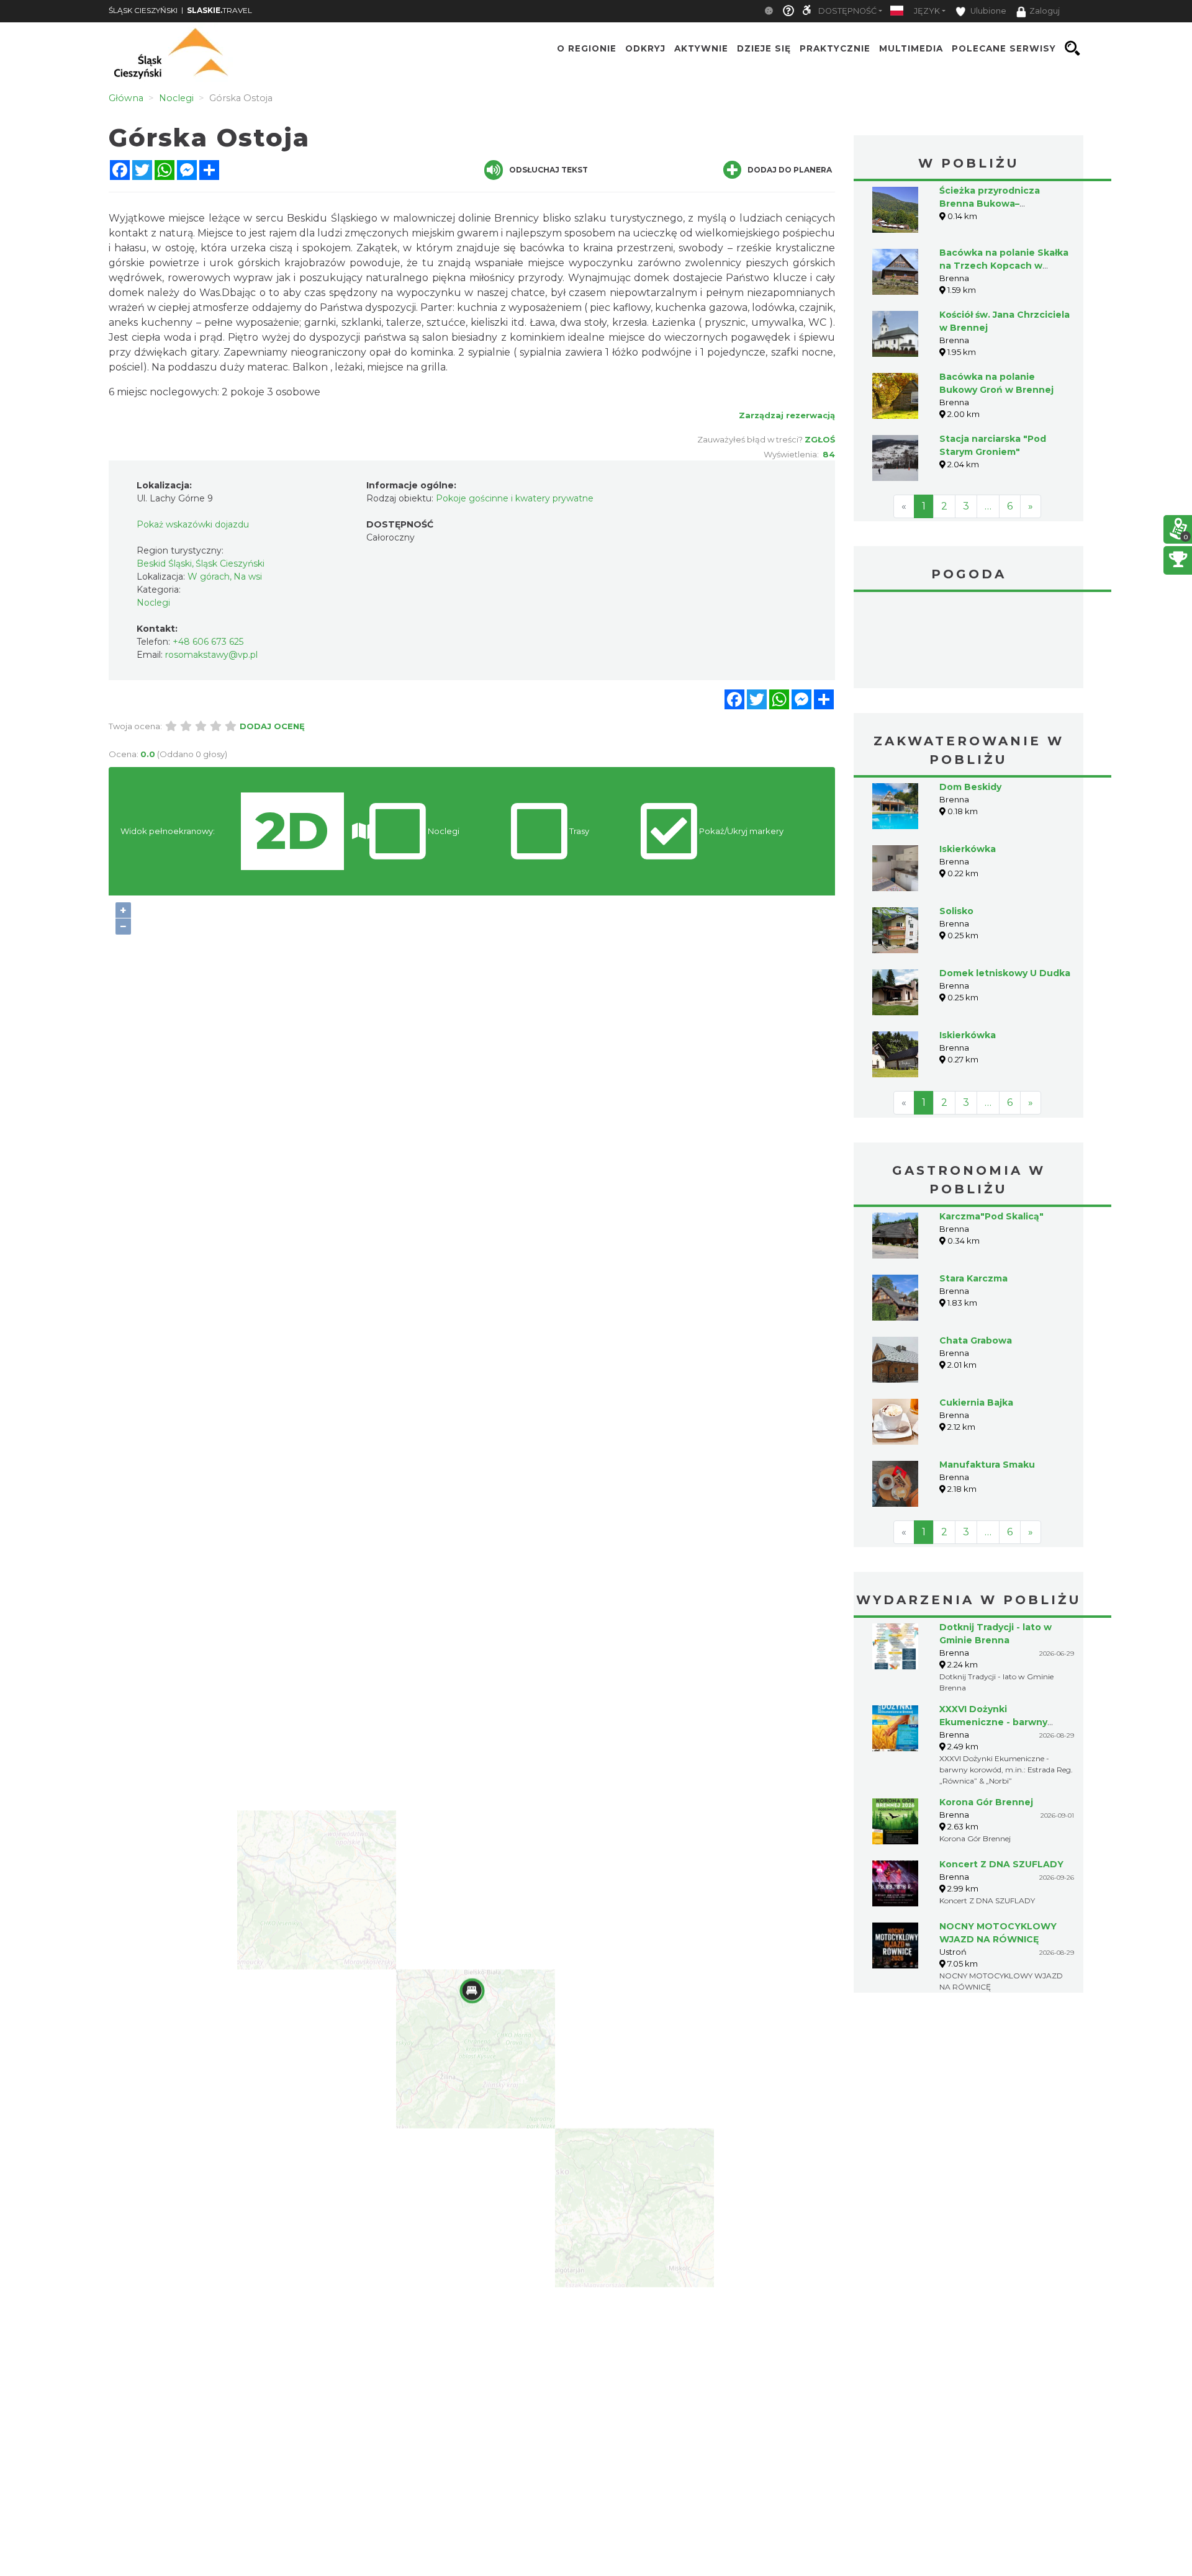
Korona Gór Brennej (986, 1802)
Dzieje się (764, 48)
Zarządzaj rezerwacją (787, 415)
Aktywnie (701, 48)
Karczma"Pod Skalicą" (991, 1216)
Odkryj (645, 48)
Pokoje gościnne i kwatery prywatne (515, 498)
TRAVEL (219, 10)
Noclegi (153, 603)
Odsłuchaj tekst (549, 170)
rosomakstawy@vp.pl (211, 655)
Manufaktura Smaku (987, 1465)
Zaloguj (1045, 11)
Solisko (956, 911)
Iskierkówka (968, 849)
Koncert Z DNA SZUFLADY (1001, 1864)
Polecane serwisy (1004, 48)
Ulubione (987, 11)
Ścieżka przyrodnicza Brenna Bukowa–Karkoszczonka (990, 204)
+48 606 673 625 (208, 642)
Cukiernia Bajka (976, 1402)
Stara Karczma (973, 1278)
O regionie (587, 48)
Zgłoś (820, 439)
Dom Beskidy (970, 787)
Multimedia (911, 48)
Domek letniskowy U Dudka (1005, 973)
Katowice (968, 642)
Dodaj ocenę (272, 726)
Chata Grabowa (976, 1340)
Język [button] (927, 11)
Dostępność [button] (847, 11)
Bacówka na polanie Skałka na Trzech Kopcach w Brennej (1004, 266)
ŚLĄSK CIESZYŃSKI (143, 10)
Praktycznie (835, 48)
